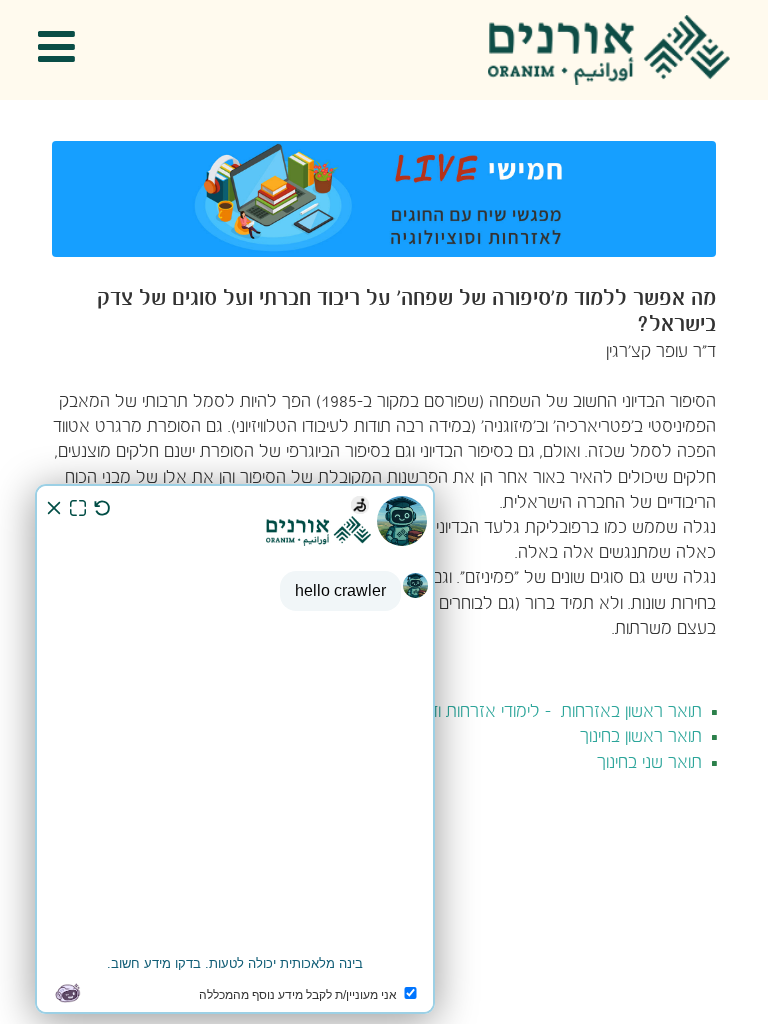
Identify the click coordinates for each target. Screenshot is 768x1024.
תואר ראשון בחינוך (641, 737)
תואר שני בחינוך (649, 763)
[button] (63, 50)
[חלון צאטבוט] (235, 749)
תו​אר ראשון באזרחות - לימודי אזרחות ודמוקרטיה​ (537, 712)
